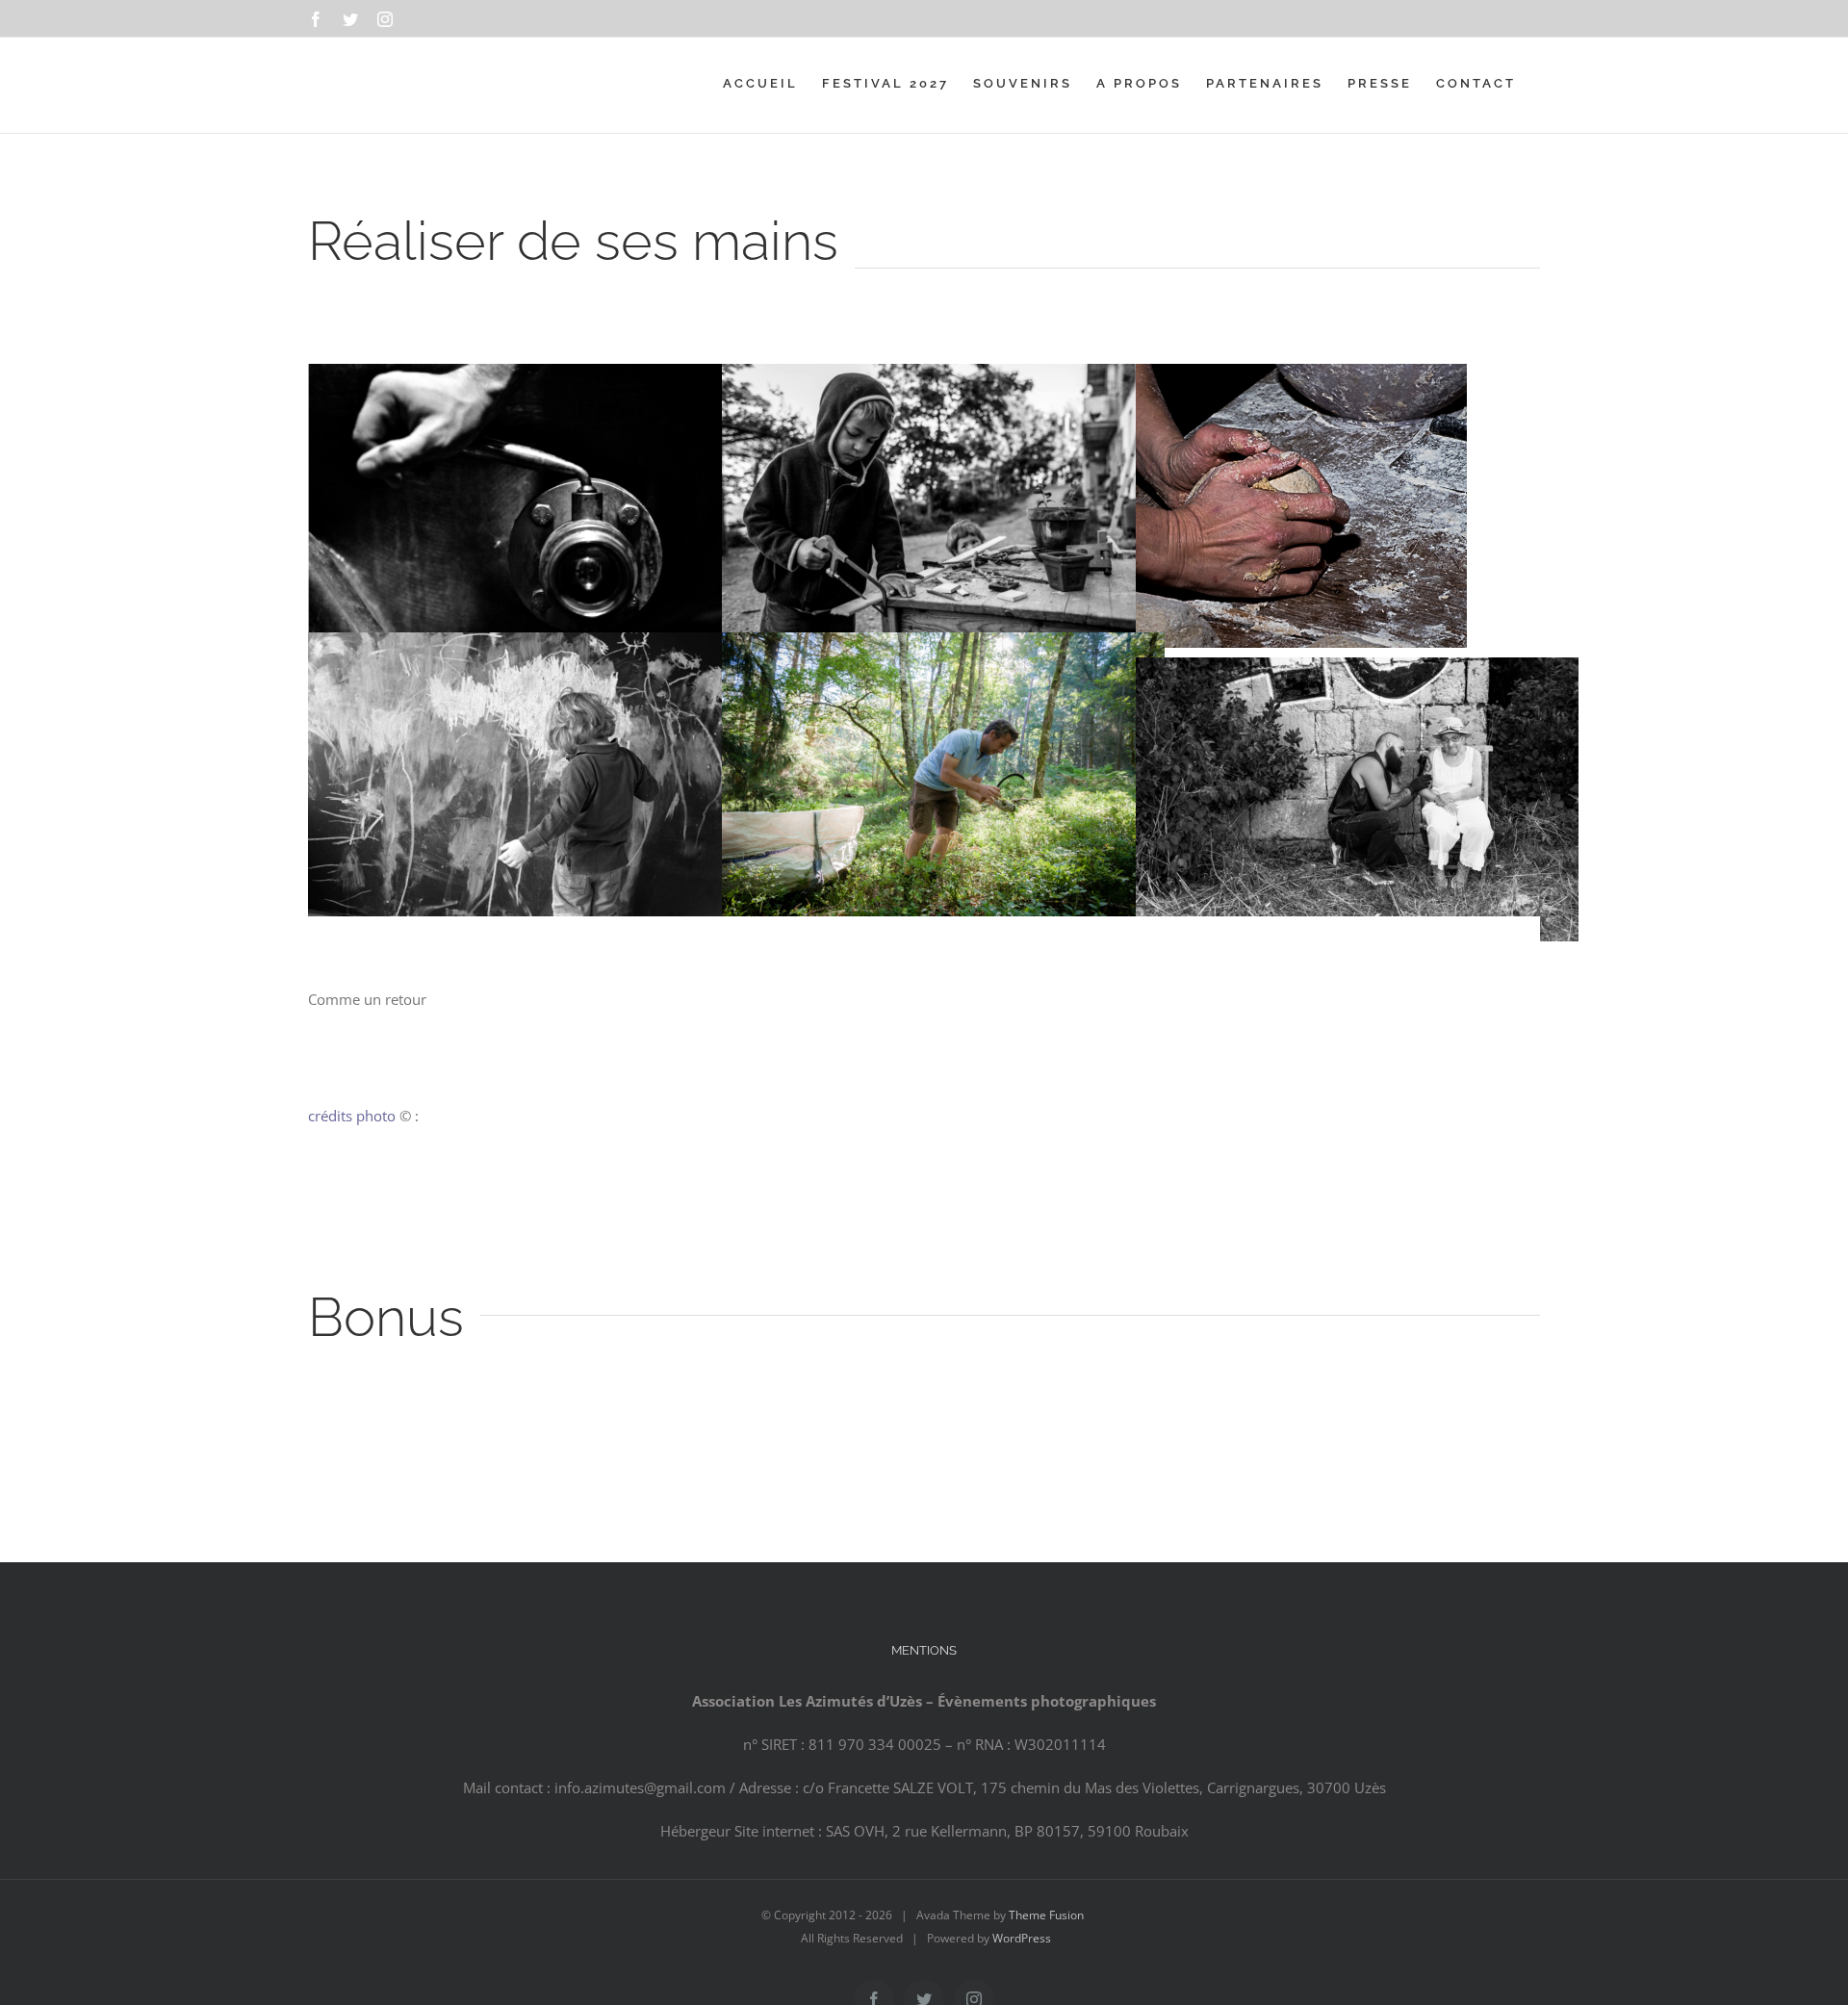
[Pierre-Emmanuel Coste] (529, 647)
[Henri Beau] (1301, 378)
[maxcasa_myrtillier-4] (943, 647)
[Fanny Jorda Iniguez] (529, 378)
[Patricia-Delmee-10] (1357, 672)
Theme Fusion (1046, 1915)
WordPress (1022, 1938)
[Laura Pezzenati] (943, 378)
